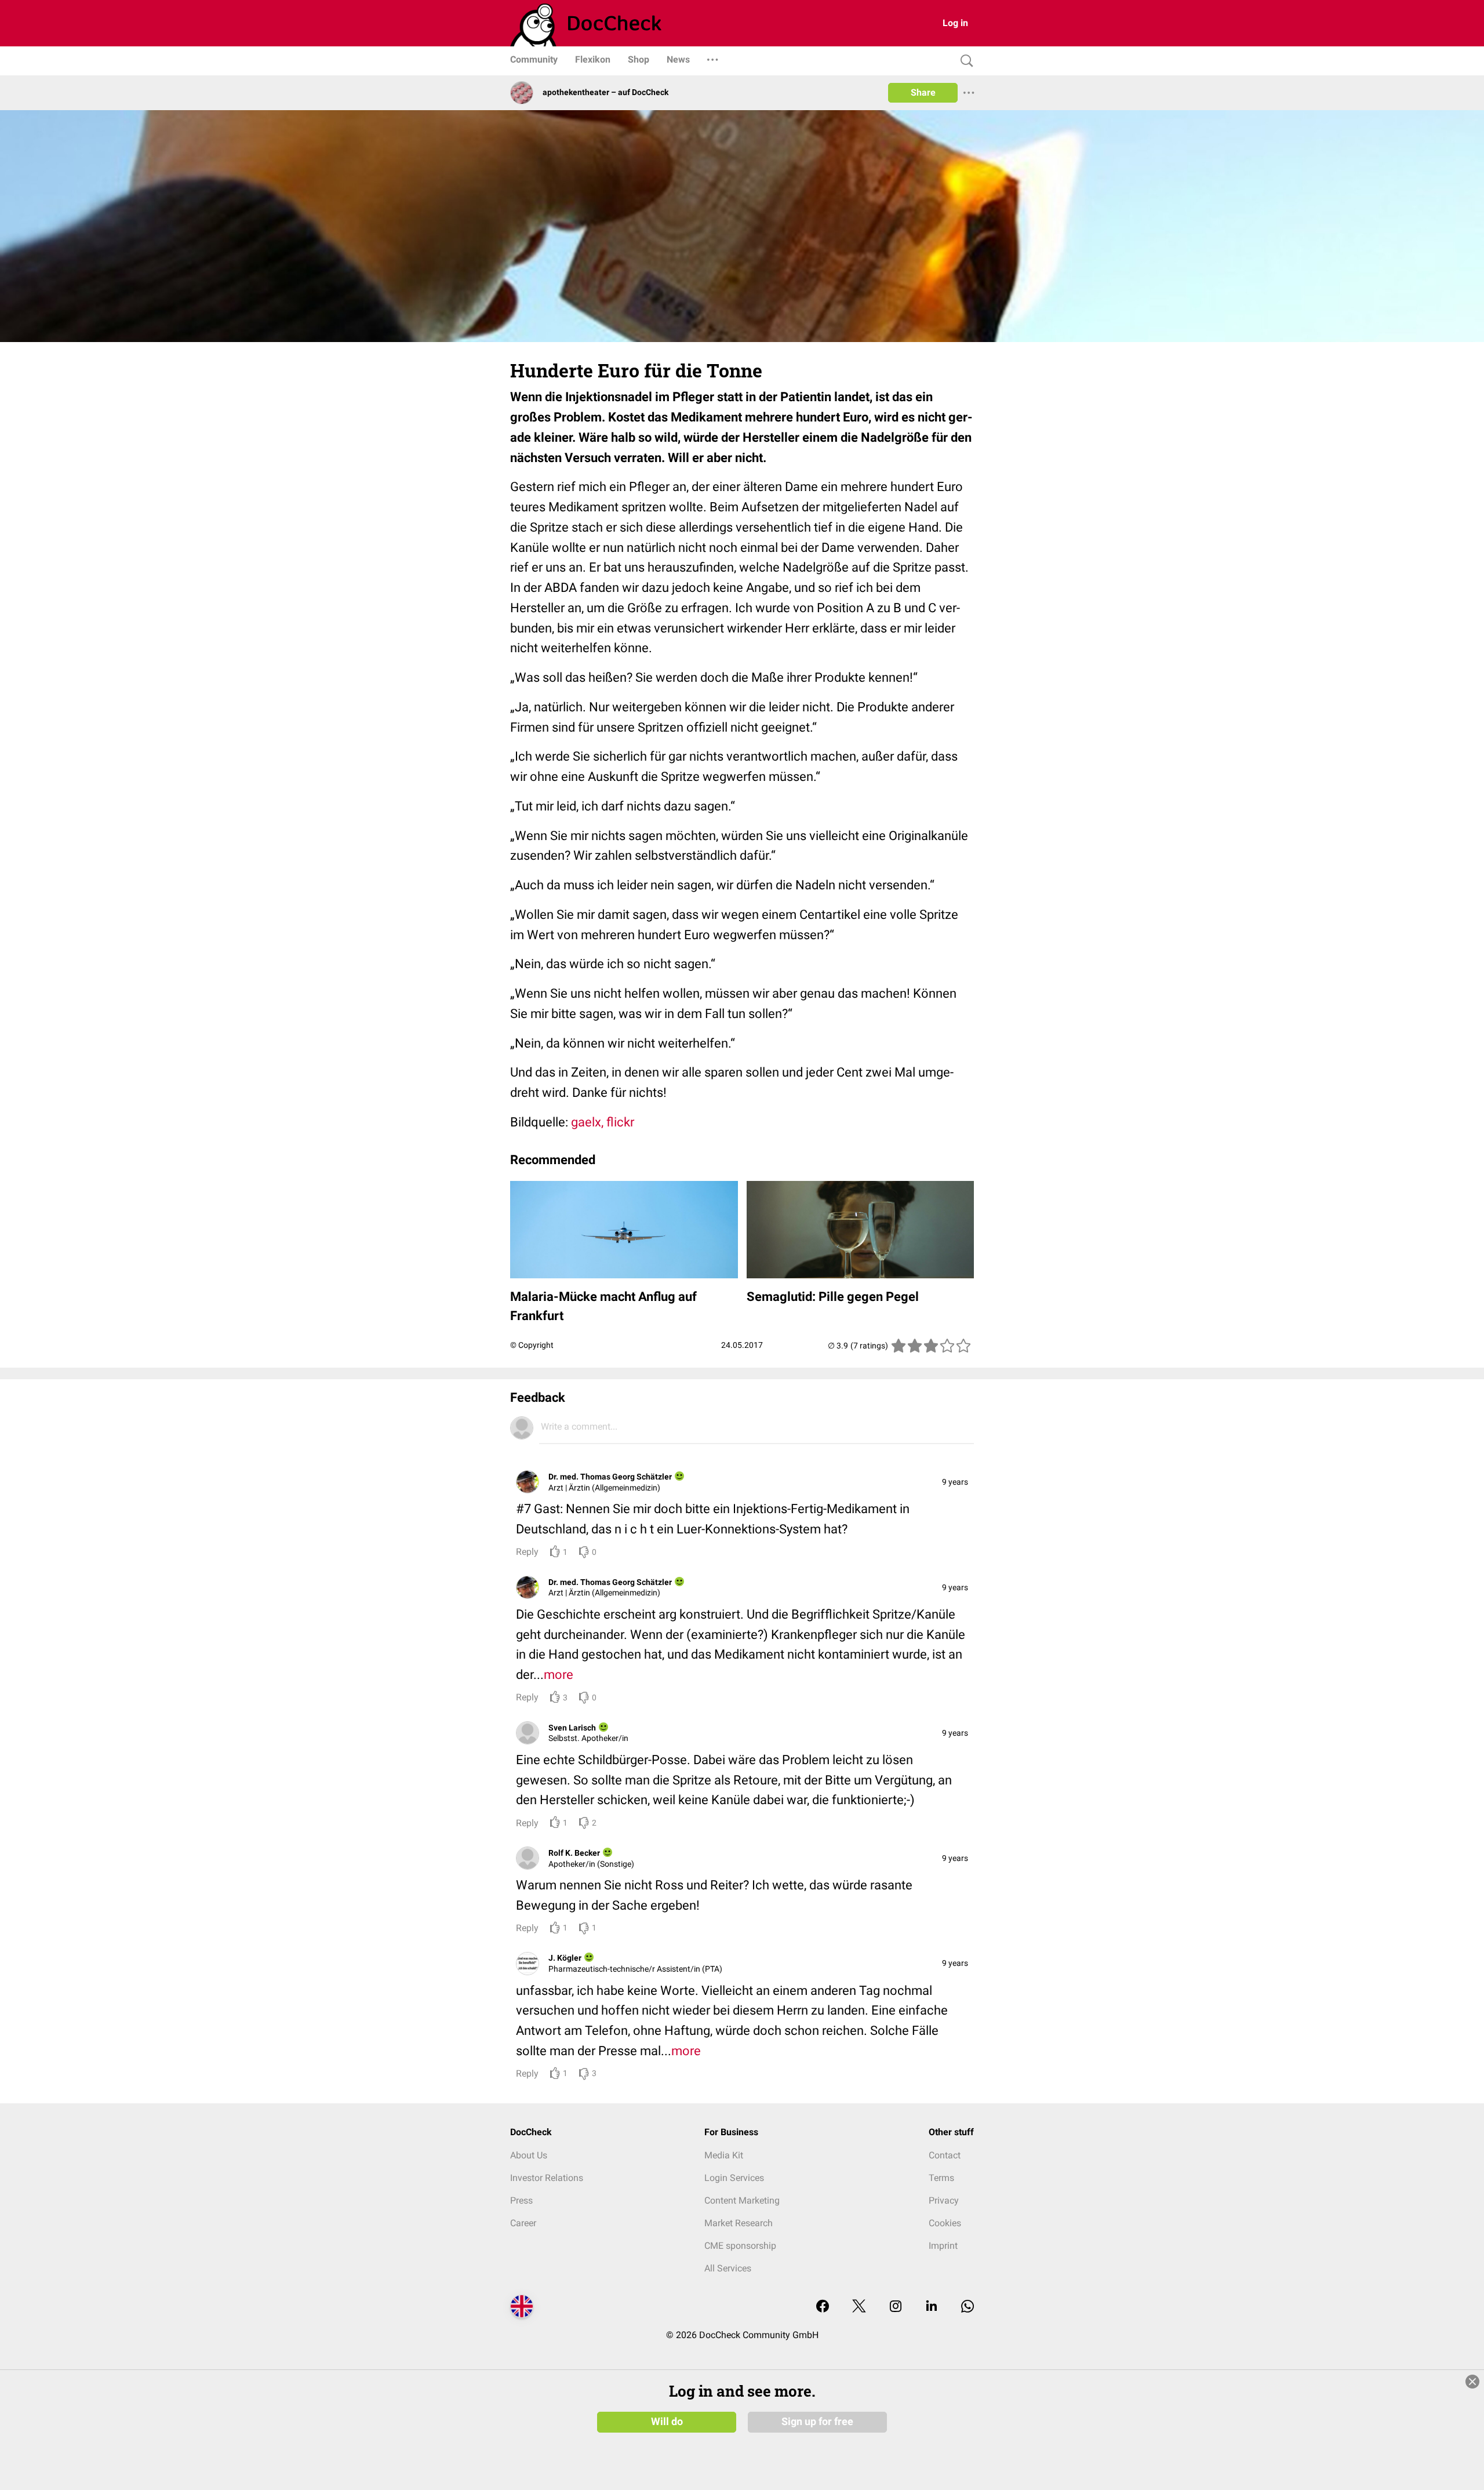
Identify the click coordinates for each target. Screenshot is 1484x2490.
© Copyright (532, 1345)
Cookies (945, 2223)
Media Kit (724, 2155)
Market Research (739, 2223)
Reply (527, 1552)
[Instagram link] (896, 2307)
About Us (529, 2155)
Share (923, 92)
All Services (728, 2268)
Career (523, 2223)
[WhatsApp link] (967, 2307)
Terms (941, 2178)
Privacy (944, 2200)
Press (521, 2200)
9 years (955, 1482)
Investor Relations (547, 2178)
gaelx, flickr (603, 1122)
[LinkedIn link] (932, 2307)
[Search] (964, 61)
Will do (667, 2422)
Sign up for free (817, 2422)
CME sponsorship (740, 2246)
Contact (945, 2155)
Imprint (943, 2246)
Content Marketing (742, 2200)
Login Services (734, 2178)
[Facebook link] (823, 2307)
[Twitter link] (859, 2307)
